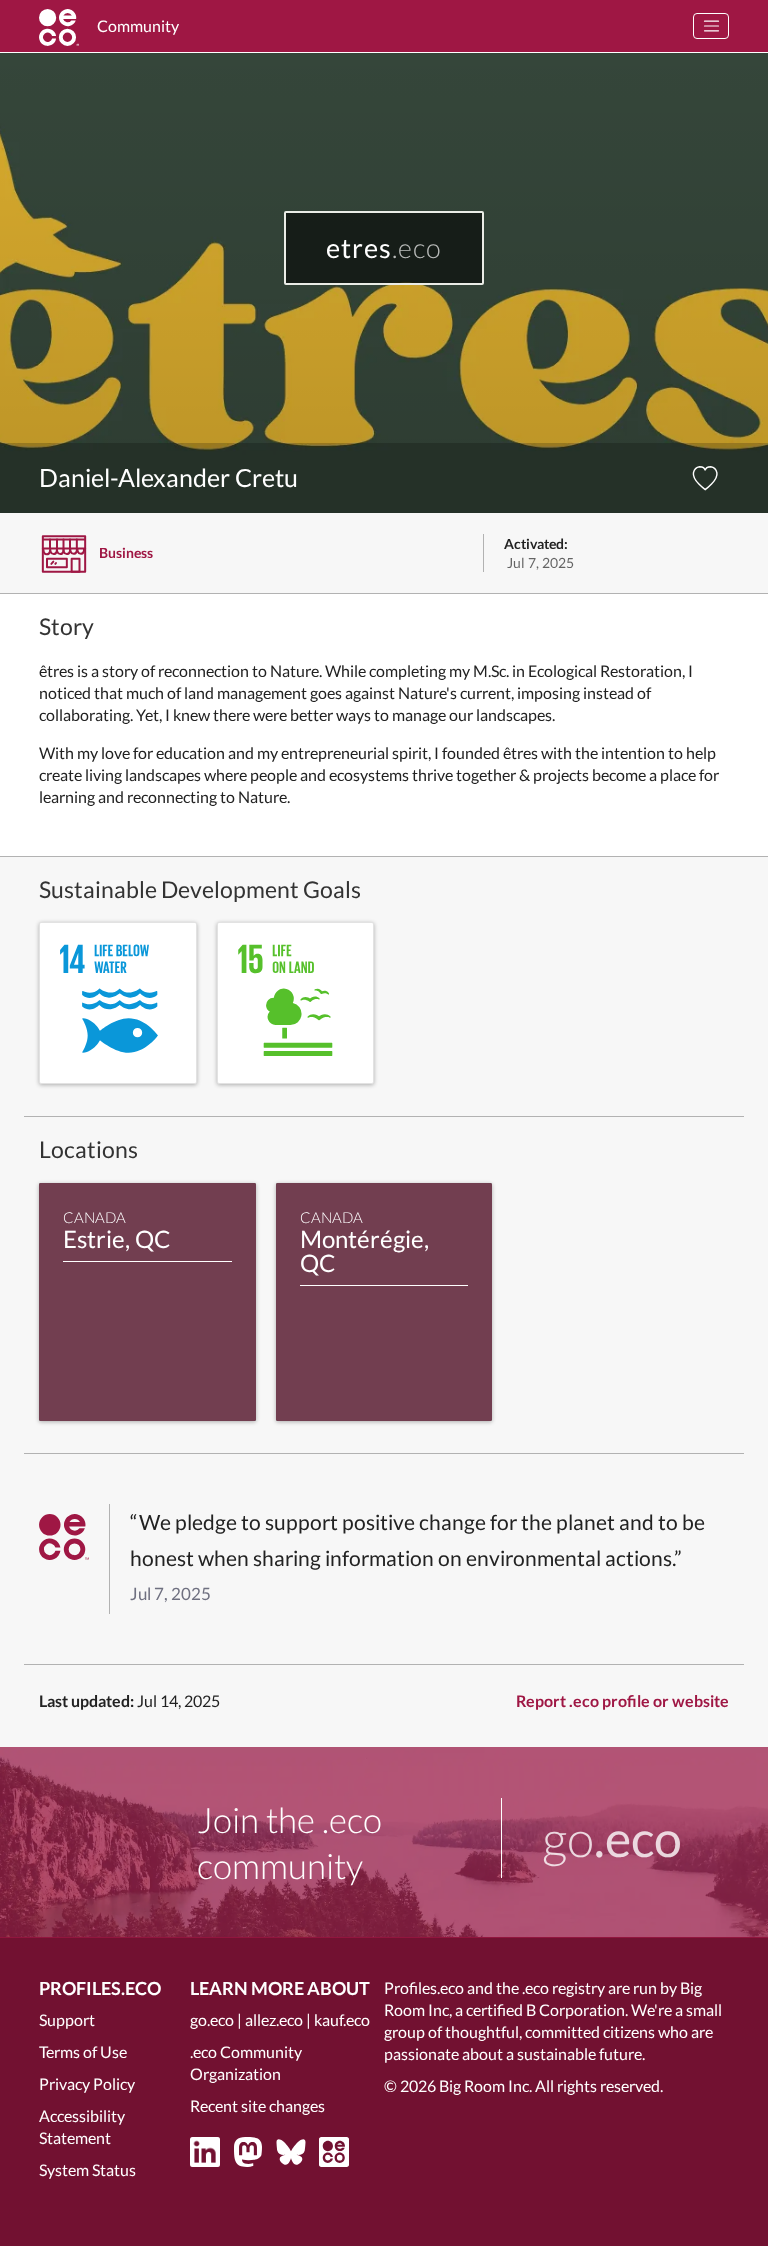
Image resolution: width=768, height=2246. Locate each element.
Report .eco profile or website (622, 1700)
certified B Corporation (545, 2009)
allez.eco (274, 2019)
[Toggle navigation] (711, 26)
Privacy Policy (87, 2083)
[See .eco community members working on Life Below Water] (118, 1003)
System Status (87, 2169)
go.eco (212, 2019)
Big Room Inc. (485, 2085)
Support (67, 2019)
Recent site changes (257, 2105)
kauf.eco (342, 2019)
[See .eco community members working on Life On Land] (296, 1003)
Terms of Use (83, 2051)
